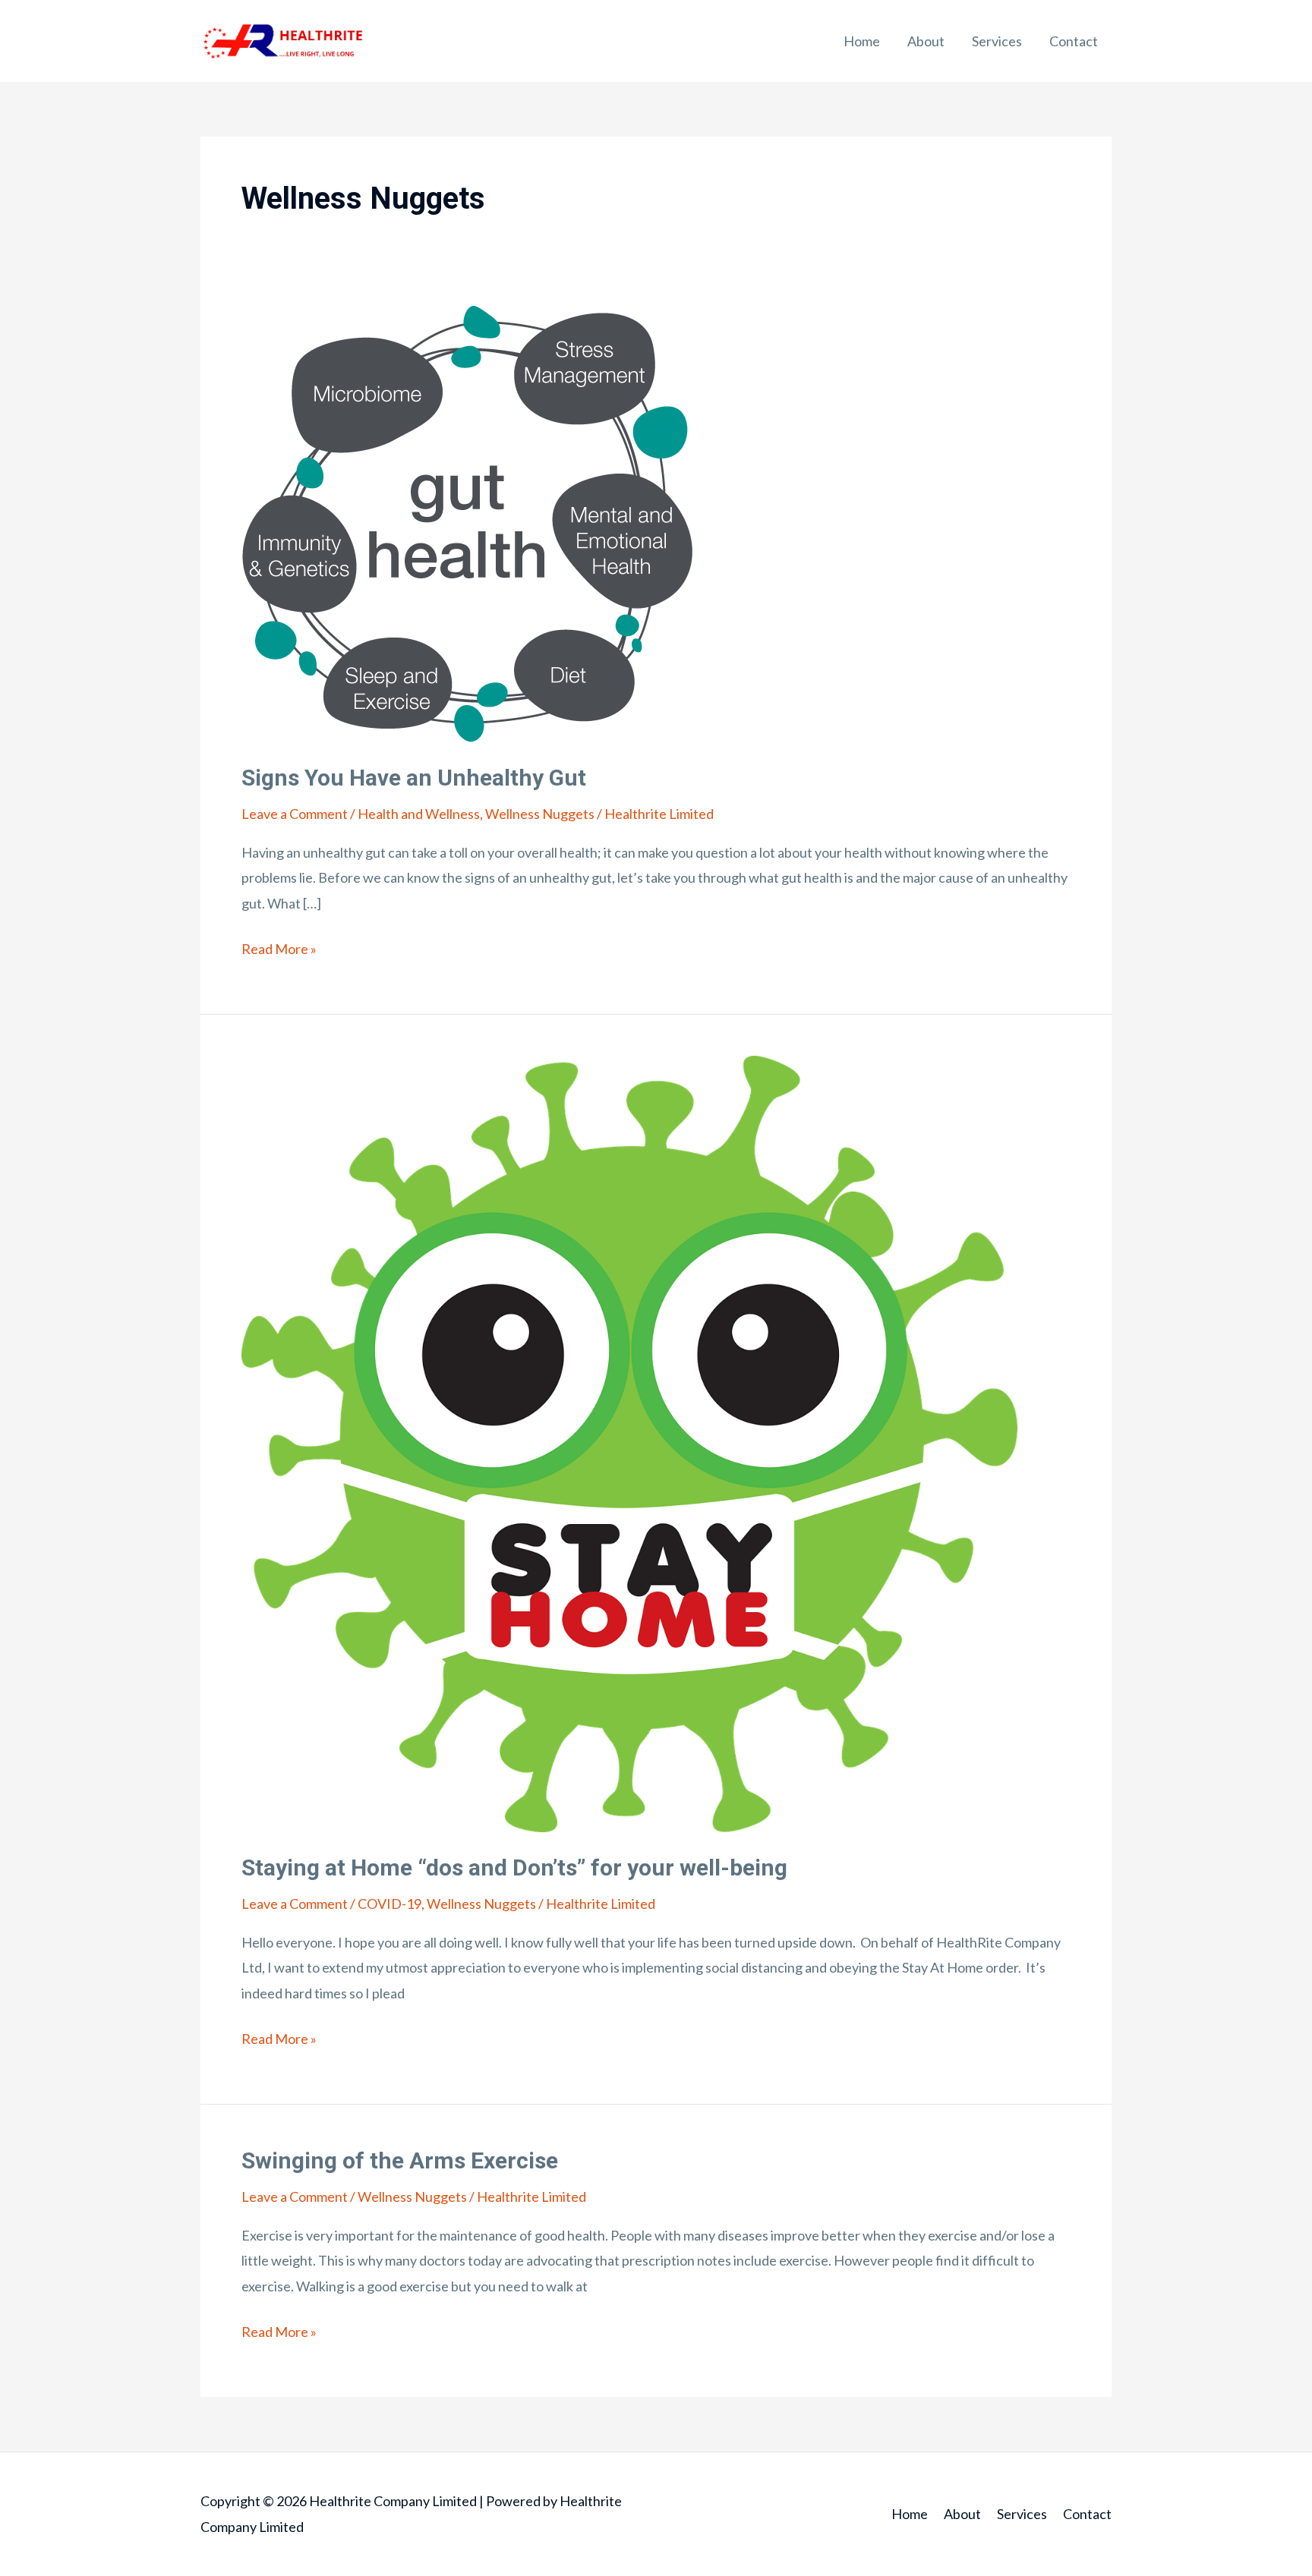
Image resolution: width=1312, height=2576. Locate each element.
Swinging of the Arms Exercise (400, 2160)
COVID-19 (389, 1904)
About (926, 41)
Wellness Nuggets (540, 814)
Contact (1074, 41)
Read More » (279, 947)
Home (862, 41)
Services (997, 41)
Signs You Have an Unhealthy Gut (414, 778)
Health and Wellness (419, 814)
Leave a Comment (295, 814)
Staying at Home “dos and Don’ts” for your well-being (514, 1867)
